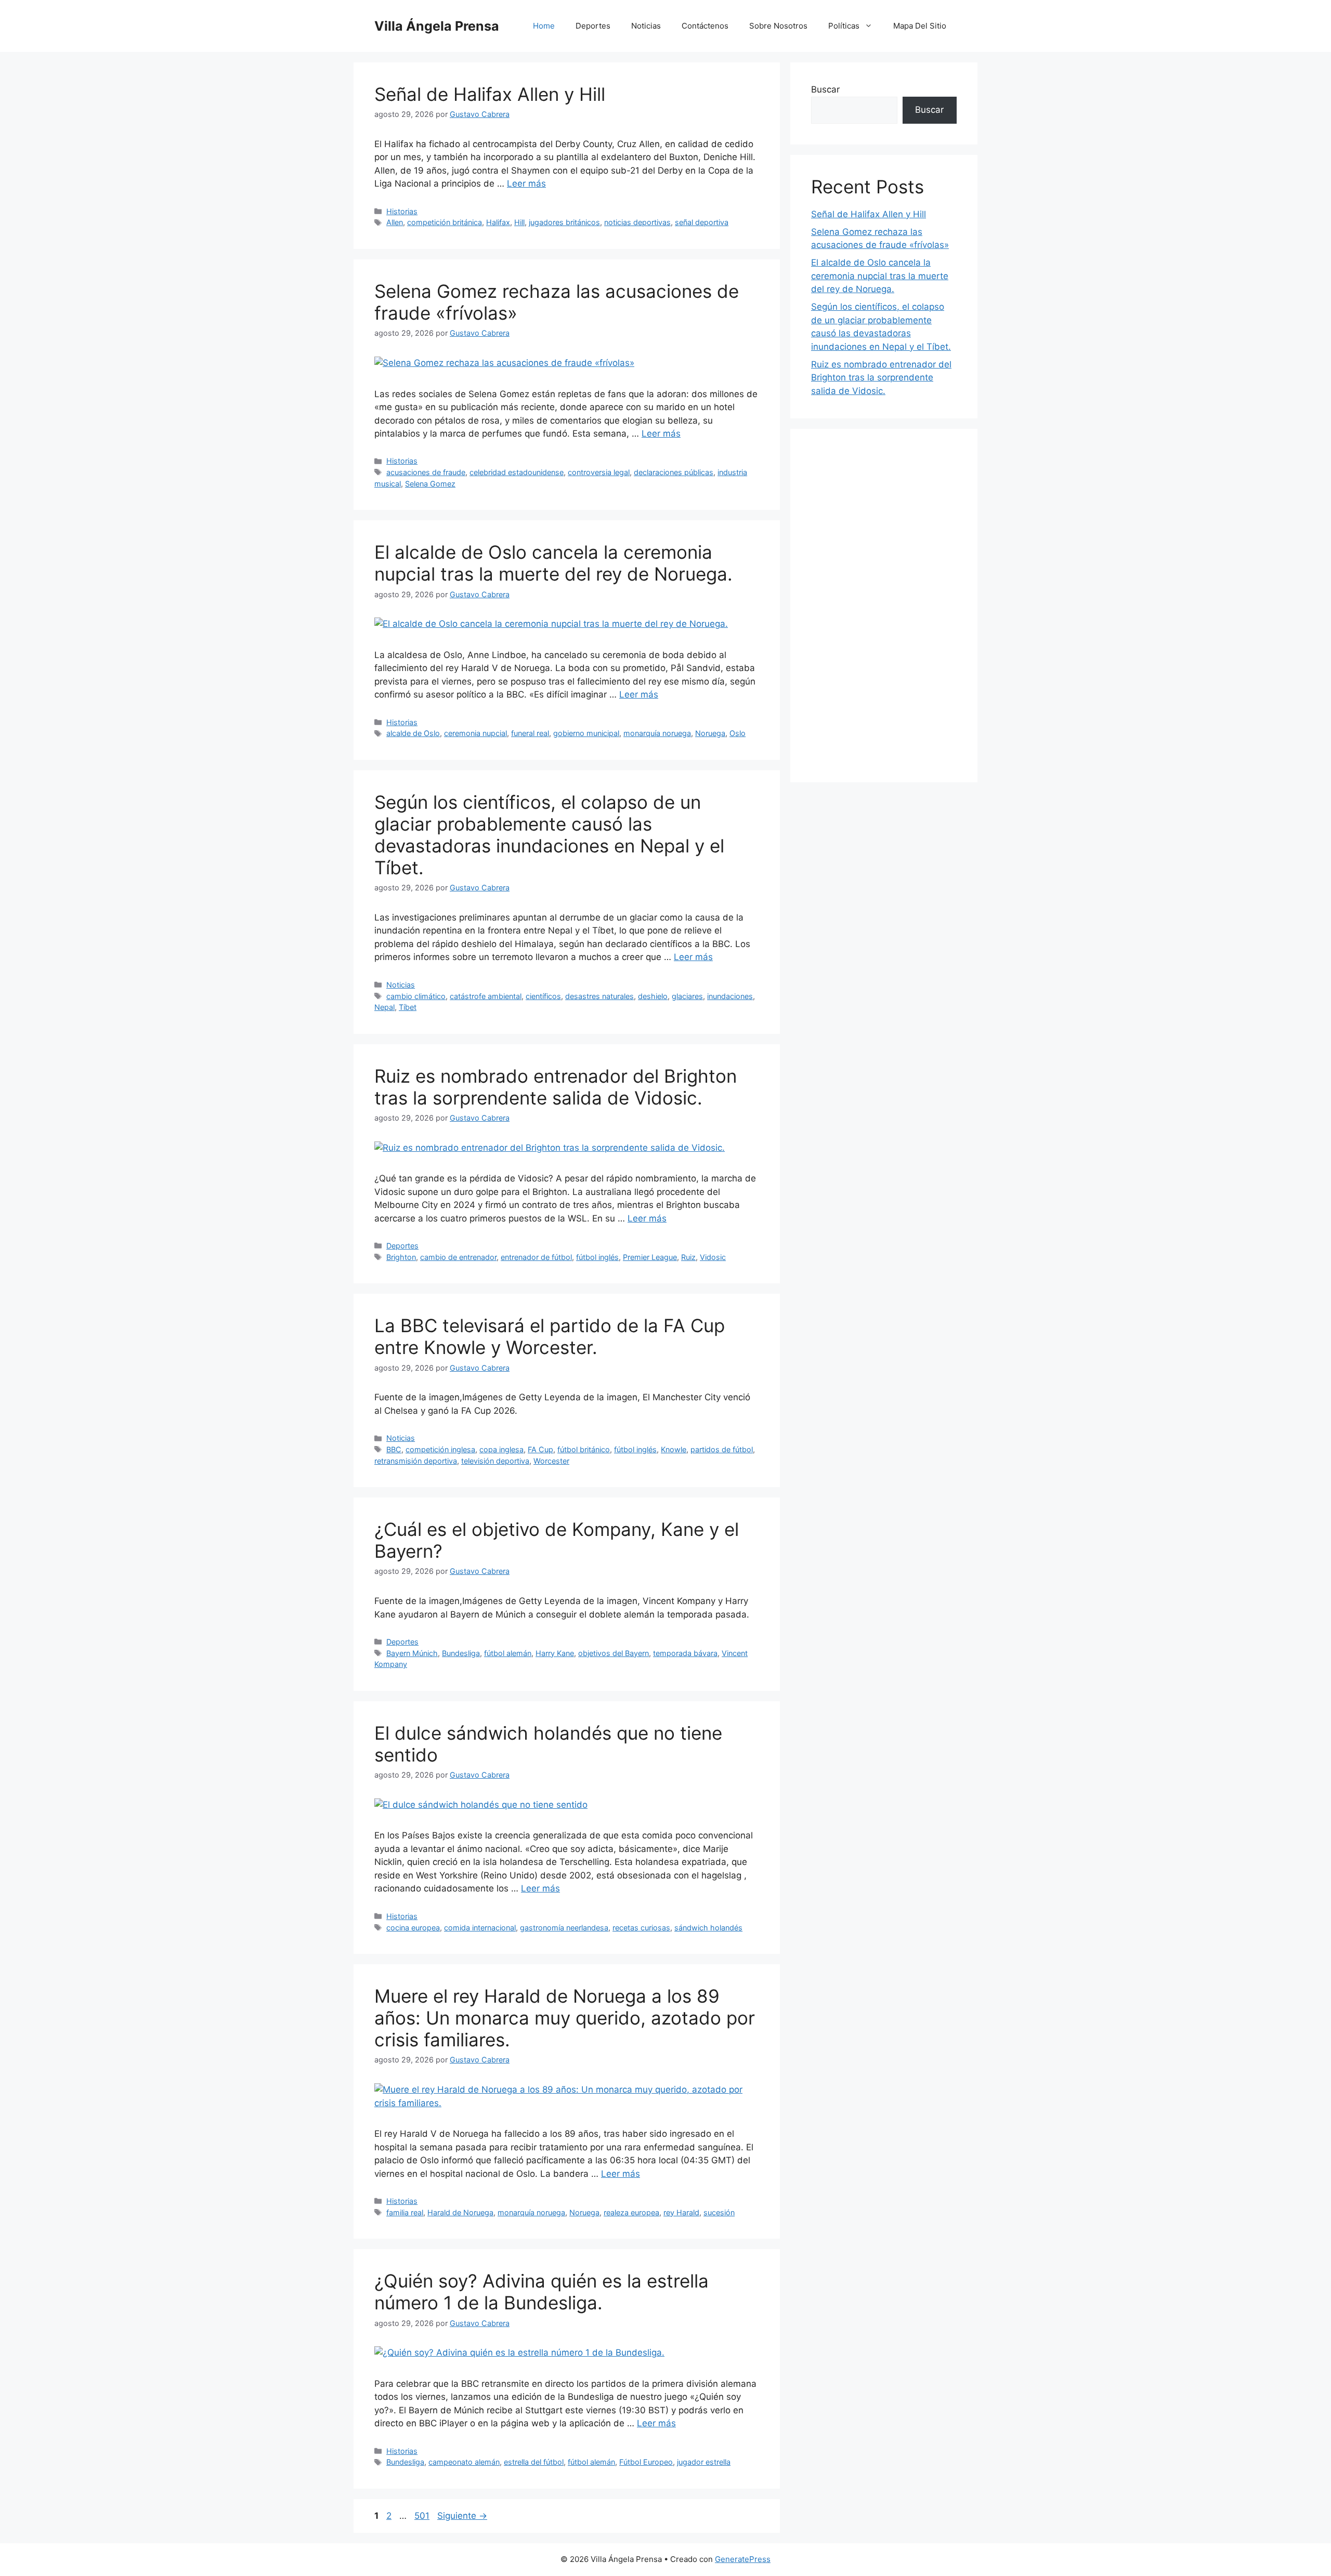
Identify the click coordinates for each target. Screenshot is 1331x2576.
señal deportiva (702, 222)
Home (544, 26)
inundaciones (730, 996)
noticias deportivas (637, 222)
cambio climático (416, 996)
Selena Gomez (430, 484)
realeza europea (631, 2212)
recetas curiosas (641, 1928)
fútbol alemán (508, 1653)
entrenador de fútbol (536, 1257)
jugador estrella (704, 2462)
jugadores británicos (564, 222)
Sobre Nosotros (778, 26)
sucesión (719, 2212)
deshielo (653, 996)
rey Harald (681, 2212)
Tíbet (408, 1007)
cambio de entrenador (458, 1257)
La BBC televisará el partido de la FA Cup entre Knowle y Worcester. (550, 1336)
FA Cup (540, 1449)
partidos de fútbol (722, 1449)
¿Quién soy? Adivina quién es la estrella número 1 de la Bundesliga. (541, 2292)
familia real (405, 2212)
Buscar (825, 89)
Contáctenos (705, 26)
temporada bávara (685, 1653)
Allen (395, 222)
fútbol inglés (597, 1257)
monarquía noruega (657, 733)
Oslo (738, 733)
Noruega (710, 733)
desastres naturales (599, 996)
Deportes (593, 26)
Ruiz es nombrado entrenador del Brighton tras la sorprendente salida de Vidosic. (556, 1087)
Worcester (551, 1461)
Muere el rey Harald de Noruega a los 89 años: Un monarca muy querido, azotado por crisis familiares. (565, 2018)
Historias (402, 211)
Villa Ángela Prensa (437, 26)
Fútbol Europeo (646, 2462)
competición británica (445, 222)
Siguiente (462, 2516)
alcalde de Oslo (413, 733)
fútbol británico (584, 1449)
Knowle (674, 1449)
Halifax (498, 222)
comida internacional (480, 1928)
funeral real (530, 733)
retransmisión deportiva (416, 1461)
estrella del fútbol (534, 2462)
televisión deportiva (495, 1461)
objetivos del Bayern (614, 1653)
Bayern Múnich (412, 1653)
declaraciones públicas (674, 472)
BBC (394, 1449)
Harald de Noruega (460, 2212)
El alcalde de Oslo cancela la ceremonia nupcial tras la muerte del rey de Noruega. (553, 563)
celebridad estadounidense (517, 472)
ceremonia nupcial (475, 733)
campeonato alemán (464, 2462)
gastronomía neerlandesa (564, 1928)
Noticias (646, 26)
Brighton (401, 1257)
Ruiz (688, 1257)
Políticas (844, 26)
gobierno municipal (586, 733)
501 (423, 2516)
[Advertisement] (884, 606)
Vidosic (713, 1257)
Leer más (526, 183)
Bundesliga (461, 1653)
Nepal (384, 1007)
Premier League (650, 1257)
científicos (543, 996)
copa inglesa (501, 1449)
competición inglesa (440, 1449)
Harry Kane (555, 1653)
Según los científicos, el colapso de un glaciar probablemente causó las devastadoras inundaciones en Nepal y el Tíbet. (549, 835)
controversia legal (599, 472)
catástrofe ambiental (486, 996)
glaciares (687, 996)
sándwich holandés (708, 1928)
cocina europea (413, 1928)
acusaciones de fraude (426, 472)
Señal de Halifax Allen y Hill (490, 94)
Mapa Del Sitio (920, 26)
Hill (519, 222)
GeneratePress (743, 2559)
